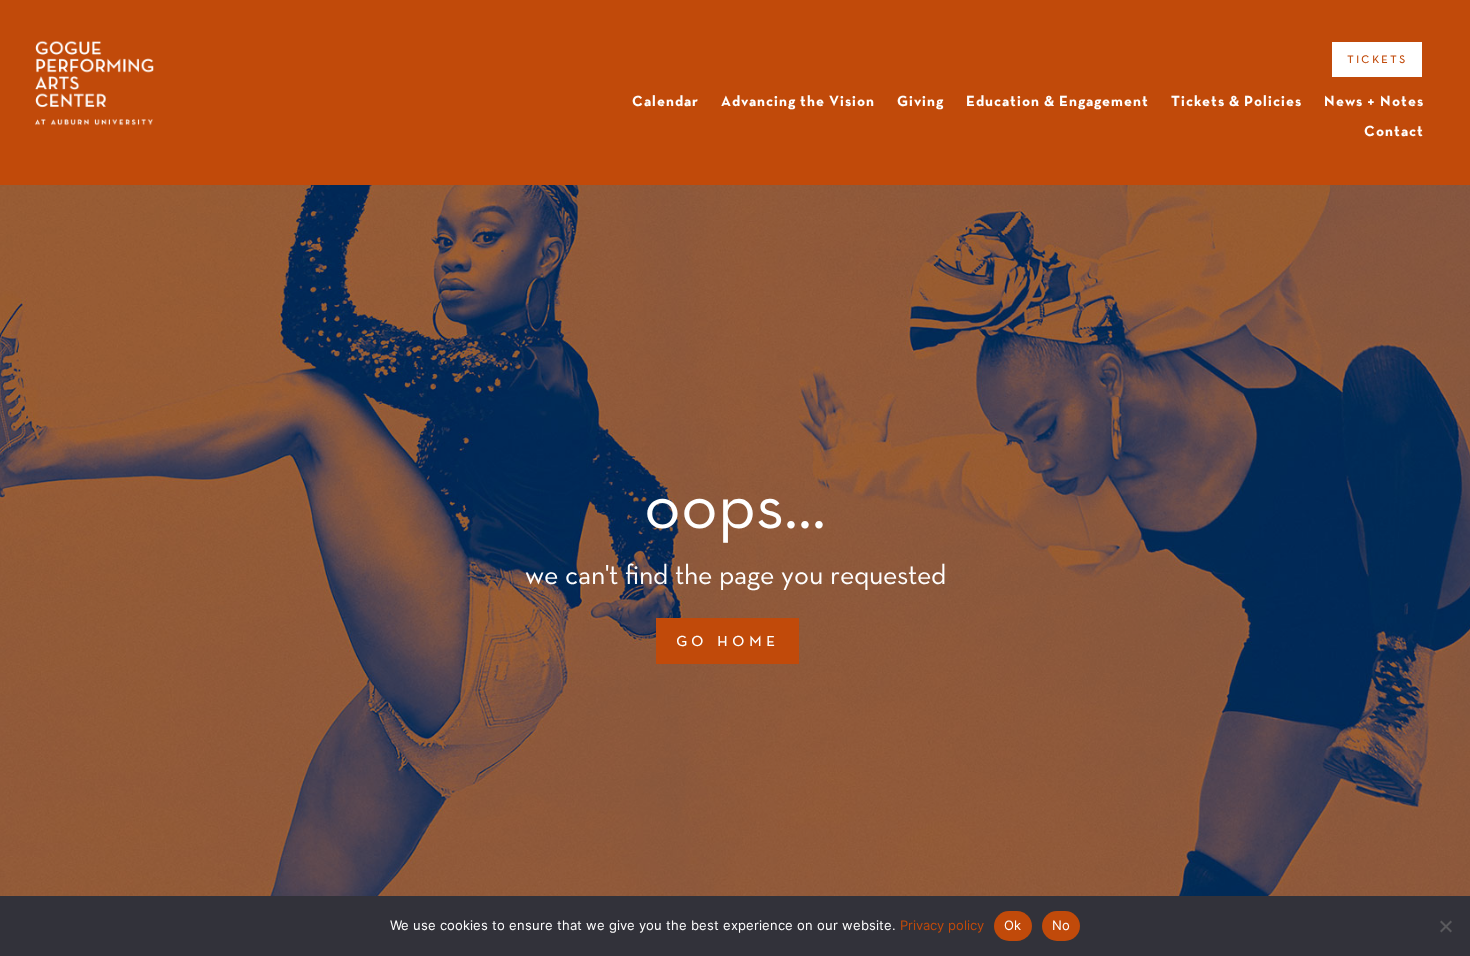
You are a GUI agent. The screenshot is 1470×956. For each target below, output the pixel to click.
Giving (920, 102)
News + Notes (1374, 102)
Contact (1394, 132)
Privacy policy (942, 925)
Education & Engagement (1057, 102)
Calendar (665, 102)
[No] (1445, 926)
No (1061, 925)
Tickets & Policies (1236, 102)
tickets (1377, 59)
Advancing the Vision (798, 102)
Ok (1013, 925)
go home (727, 641)
